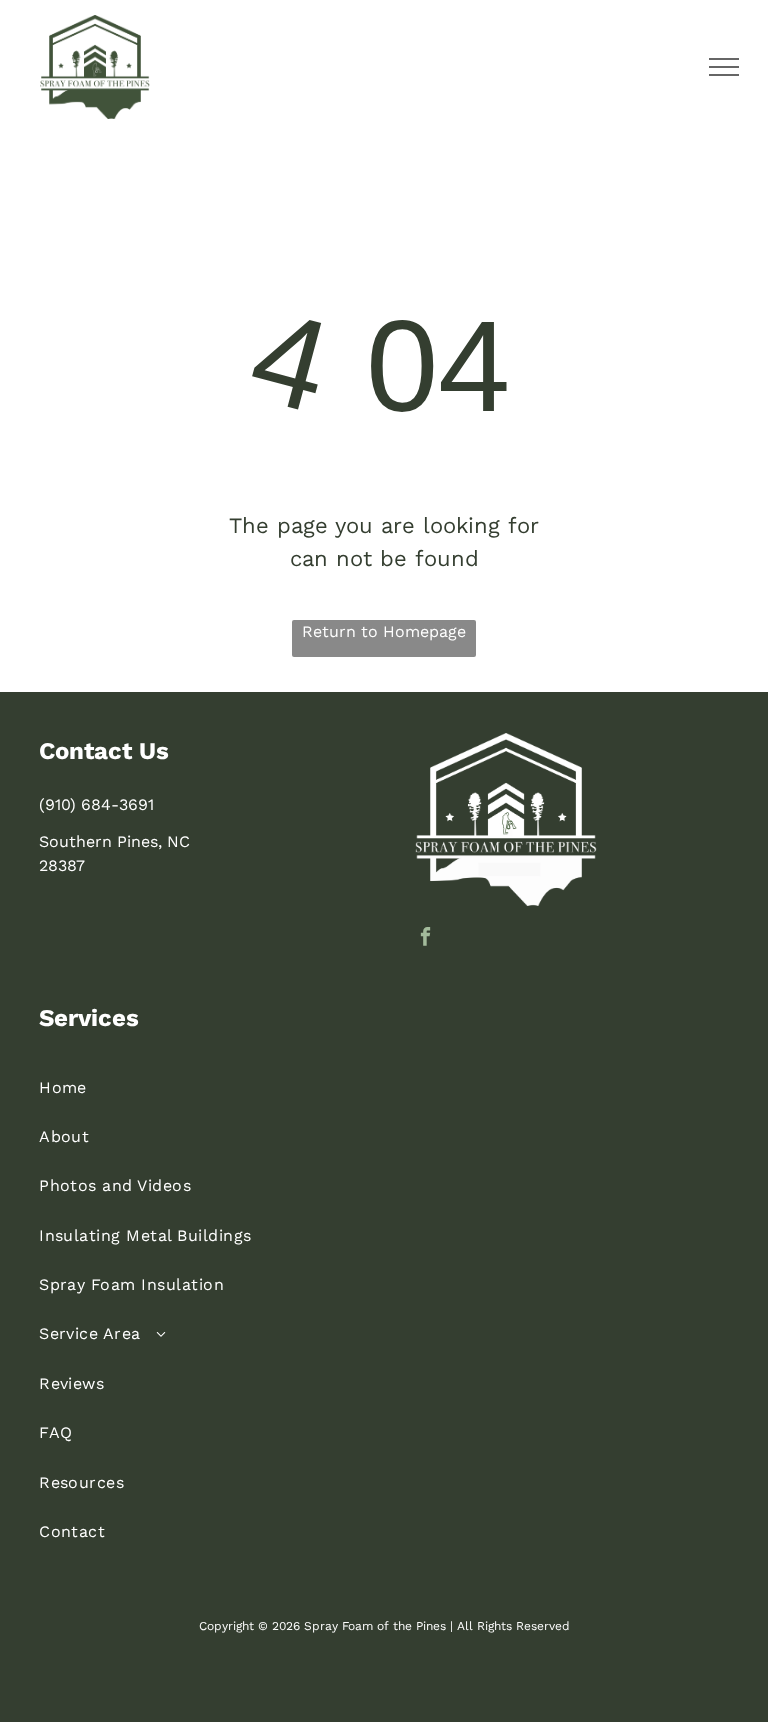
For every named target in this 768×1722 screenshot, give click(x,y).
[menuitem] (384, 1086)
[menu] (724, 67)
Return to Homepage (384, 631)
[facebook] (425, 939)
